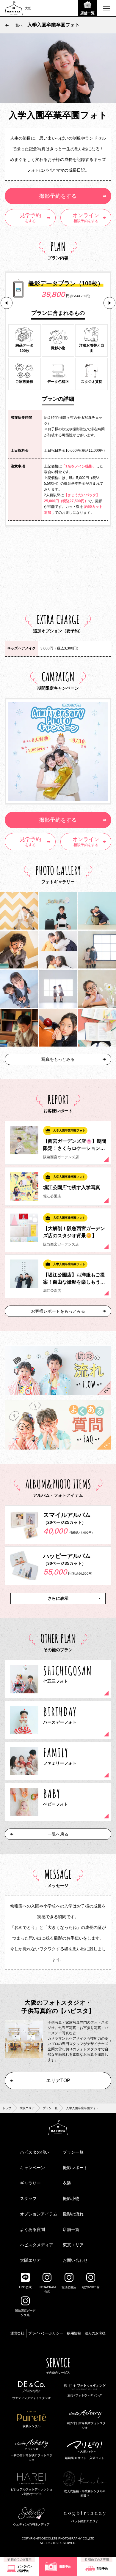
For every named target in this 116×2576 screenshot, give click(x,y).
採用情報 (74, 2333)
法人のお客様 (95, 2333)
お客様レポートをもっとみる (58, 1311)
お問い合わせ (75, 2260)
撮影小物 (71, 2199)
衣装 (67, 2183)
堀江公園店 (69, 2287)
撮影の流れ (73, 2214)
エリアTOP (58, 2080)
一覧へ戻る (58, 1834)
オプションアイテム (39, 2214)
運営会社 (17, 2333)
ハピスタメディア (37, 2245)
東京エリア (73, 2245)
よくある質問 (32, 2229)
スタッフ (28, 2199)
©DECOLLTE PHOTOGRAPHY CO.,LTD (67, 2538)
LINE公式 (25, 2287)
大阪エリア (27, 2108)
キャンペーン (32, 2168)
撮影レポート (75, 2168)
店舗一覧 (71, 2229)
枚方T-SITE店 (91, 2287)
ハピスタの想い (35, 2152)
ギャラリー (30, 2183)
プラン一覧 (50, 2108)
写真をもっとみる (58, 1059)
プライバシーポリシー (46, 2333)
